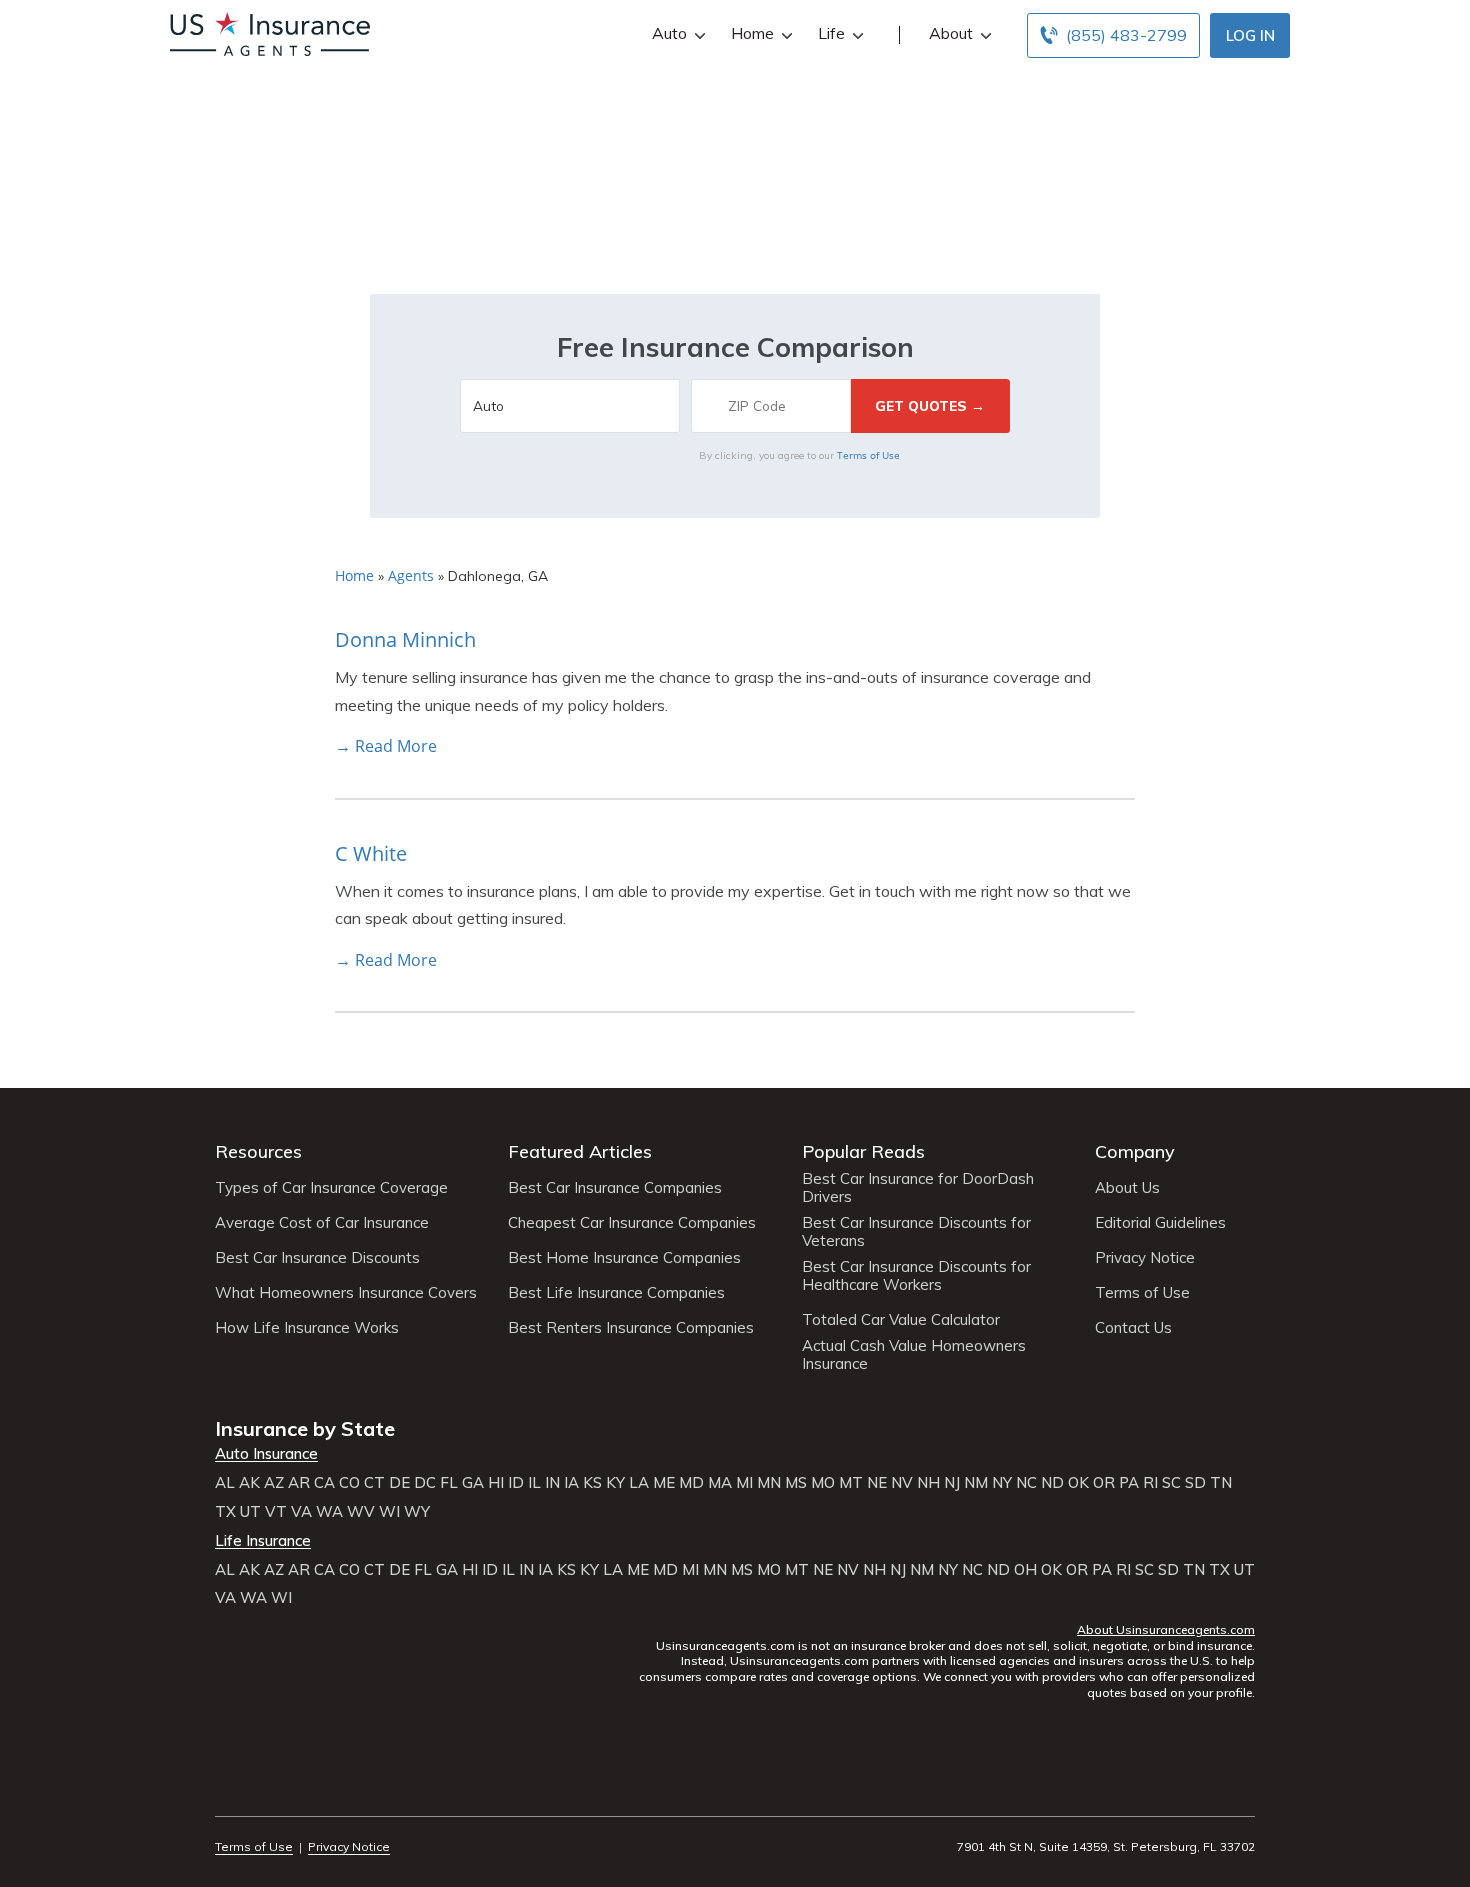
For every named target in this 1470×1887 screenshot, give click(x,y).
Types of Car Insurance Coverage (331, 1188)
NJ (952, 1483)
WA (329, 1512)
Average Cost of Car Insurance (322, 1223)
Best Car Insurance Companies (615, 1188)
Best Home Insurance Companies (624, 1258)
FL (449, 1483)
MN (769, 1483)
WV (361, 1512)
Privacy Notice (1145, 1258)
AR (299, 1483)
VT (276, 1512)
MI (744, 1483)
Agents (411, 575)
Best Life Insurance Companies (616, 1293)
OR (1104, 1483)
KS (592, 1483)
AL (225, 1483)
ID (516, 1483)
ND (1052, 1483)
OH (1025, 1570)
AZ (274, 1483)
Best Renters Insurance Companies (631, 1328)
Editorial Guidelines (1160, 1223)
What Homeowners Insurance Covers (346, 1293)
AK (249, 1483)
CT (374, 1483)
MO (823, 1483)
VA (301, 1512)
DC (425, 1483)
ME (664, 1483)
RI (1150, 1483)
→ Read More (386, 746)
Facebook (227, 1791)
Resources (258, 1151)
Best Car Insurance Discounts (317, 1258)
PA (1129, 1483)
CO (349, 1483)
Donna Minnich (405, 639)
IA (571, 1483)
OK (1078, 1483)
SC (1171, 1483)
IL (534, 1483)
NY (1002, 1483)
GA (473, 1483)
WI (389, 1512)
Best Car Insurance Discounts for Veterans (916, 1232)
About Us (1127, 1188)
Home (752, 33)
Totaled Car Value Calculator (901, 1320)
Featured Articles (580, 1151)
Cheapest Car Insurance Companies (632, 1223)
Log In (1250, 35)
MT (851, 1483)
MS (796, 1483)
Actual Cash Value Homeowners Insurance (914, 1355)
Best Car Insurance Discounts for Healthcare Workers (916, 1276)
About (951, 33)
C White (371, 853)
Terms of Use (868, 455)
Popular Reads (863, 1151)
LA (639, 1483)
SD (1195, 1483)
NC (1026, 1483)
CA (324, 1483)
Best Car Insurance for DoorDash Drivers (918, 1188)
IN (552, 1483)
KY (615, 1483)
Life (831, 33)
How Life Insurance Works (307, 1328)
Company (1135, 1151)
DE (399, 1483)
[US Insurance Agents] (270, 32)
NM (976, 1483)
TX (225, 1512)
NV (902, 1483)
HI (496, 1483)
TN (1221, 1483)
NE (877, 1483)
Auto (669, 33)
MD (691, 1483)
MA (720, 1483)
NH (928, 1483)
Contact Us (1133, 1328)
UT (250, 1512)
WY (417, 1512)
